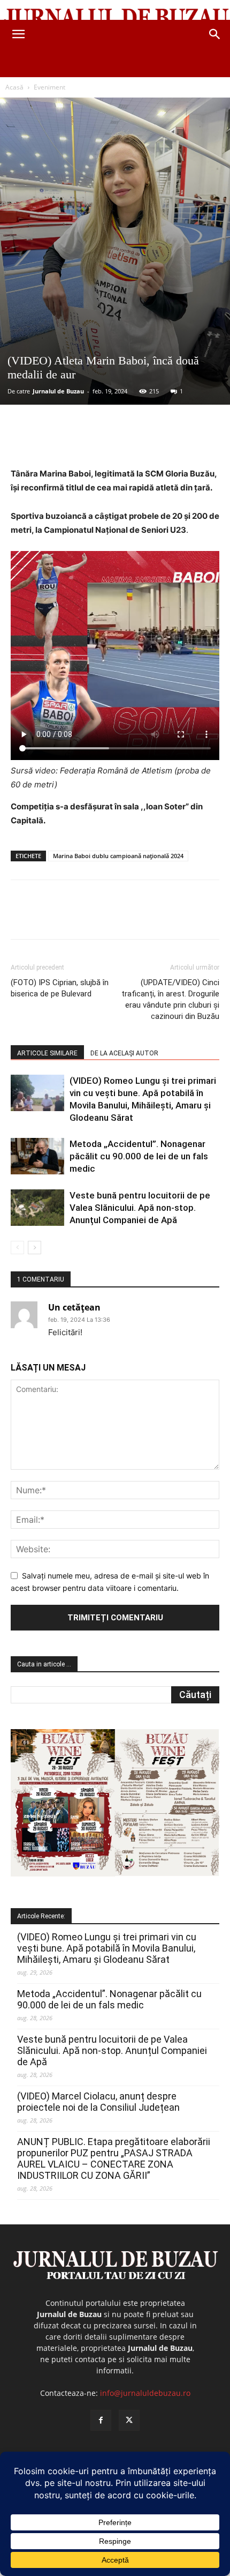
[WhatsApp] (129, 442)
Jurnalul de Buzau (58, 391)
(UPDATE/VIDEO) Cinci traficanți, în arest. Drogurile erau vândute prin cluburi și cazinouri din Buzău (170, 999)
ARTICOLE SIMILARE (47, 1053)
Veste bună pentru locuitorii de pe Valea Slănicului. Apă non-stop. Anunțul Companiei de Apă (140, 1208)
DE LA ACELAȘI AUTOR (124, 1053)
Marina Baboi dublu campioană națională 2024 (118, 856)
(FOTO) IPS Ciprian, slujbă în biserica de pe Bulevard (60, 988)
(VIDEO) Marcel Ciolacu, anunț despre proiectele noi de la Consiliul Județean (98, 2102)
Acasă (14, 87)
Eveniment (49, 87)
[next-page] (34, 1248)
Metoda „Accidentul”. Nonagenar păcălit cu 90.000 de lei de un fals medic (139, 1156)
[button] (18, 34)
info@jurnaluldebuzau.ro (145, 2393)
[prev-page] (17, 1248)
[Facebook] (55, 442)
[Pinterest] (104, 442)
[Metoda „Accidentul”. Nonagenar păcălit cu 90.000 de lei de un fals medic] (37, 1156)
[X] (80, 442)
